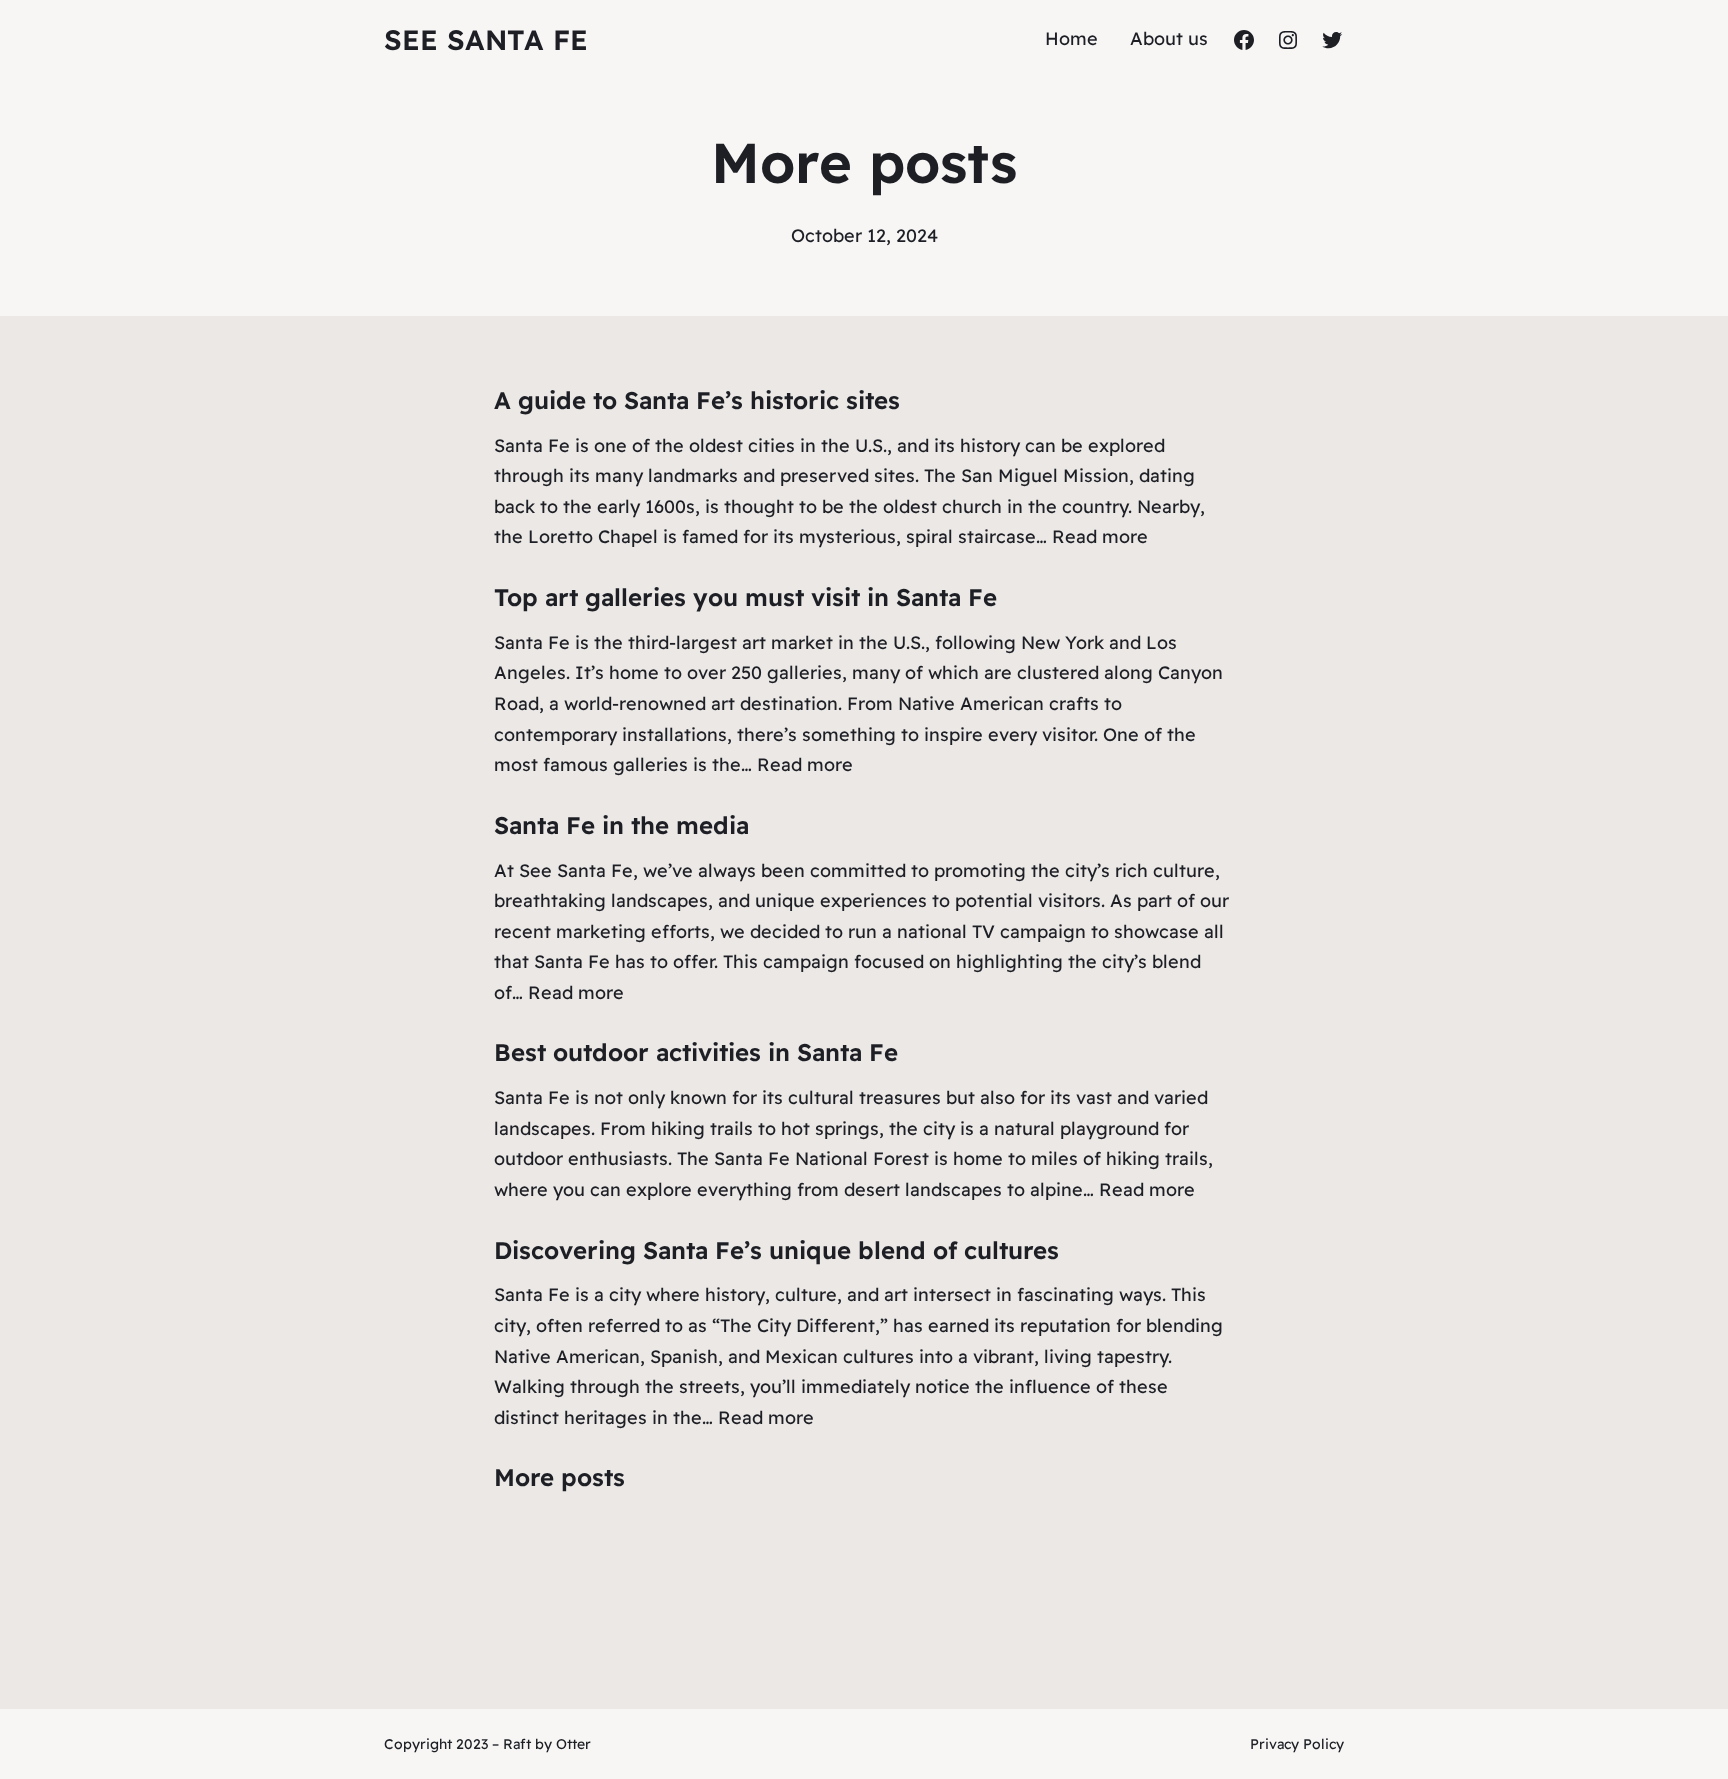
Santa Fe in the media (621, 825)
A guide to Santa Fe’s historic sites (697, 400)
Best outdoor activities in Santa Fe (696, 1052)
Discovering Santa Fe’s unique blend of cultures (776, 1250)
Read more (1100, 536)
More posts (559, 1477)
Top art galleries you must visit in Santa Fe (745, 597)
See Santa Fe (486, 39)
